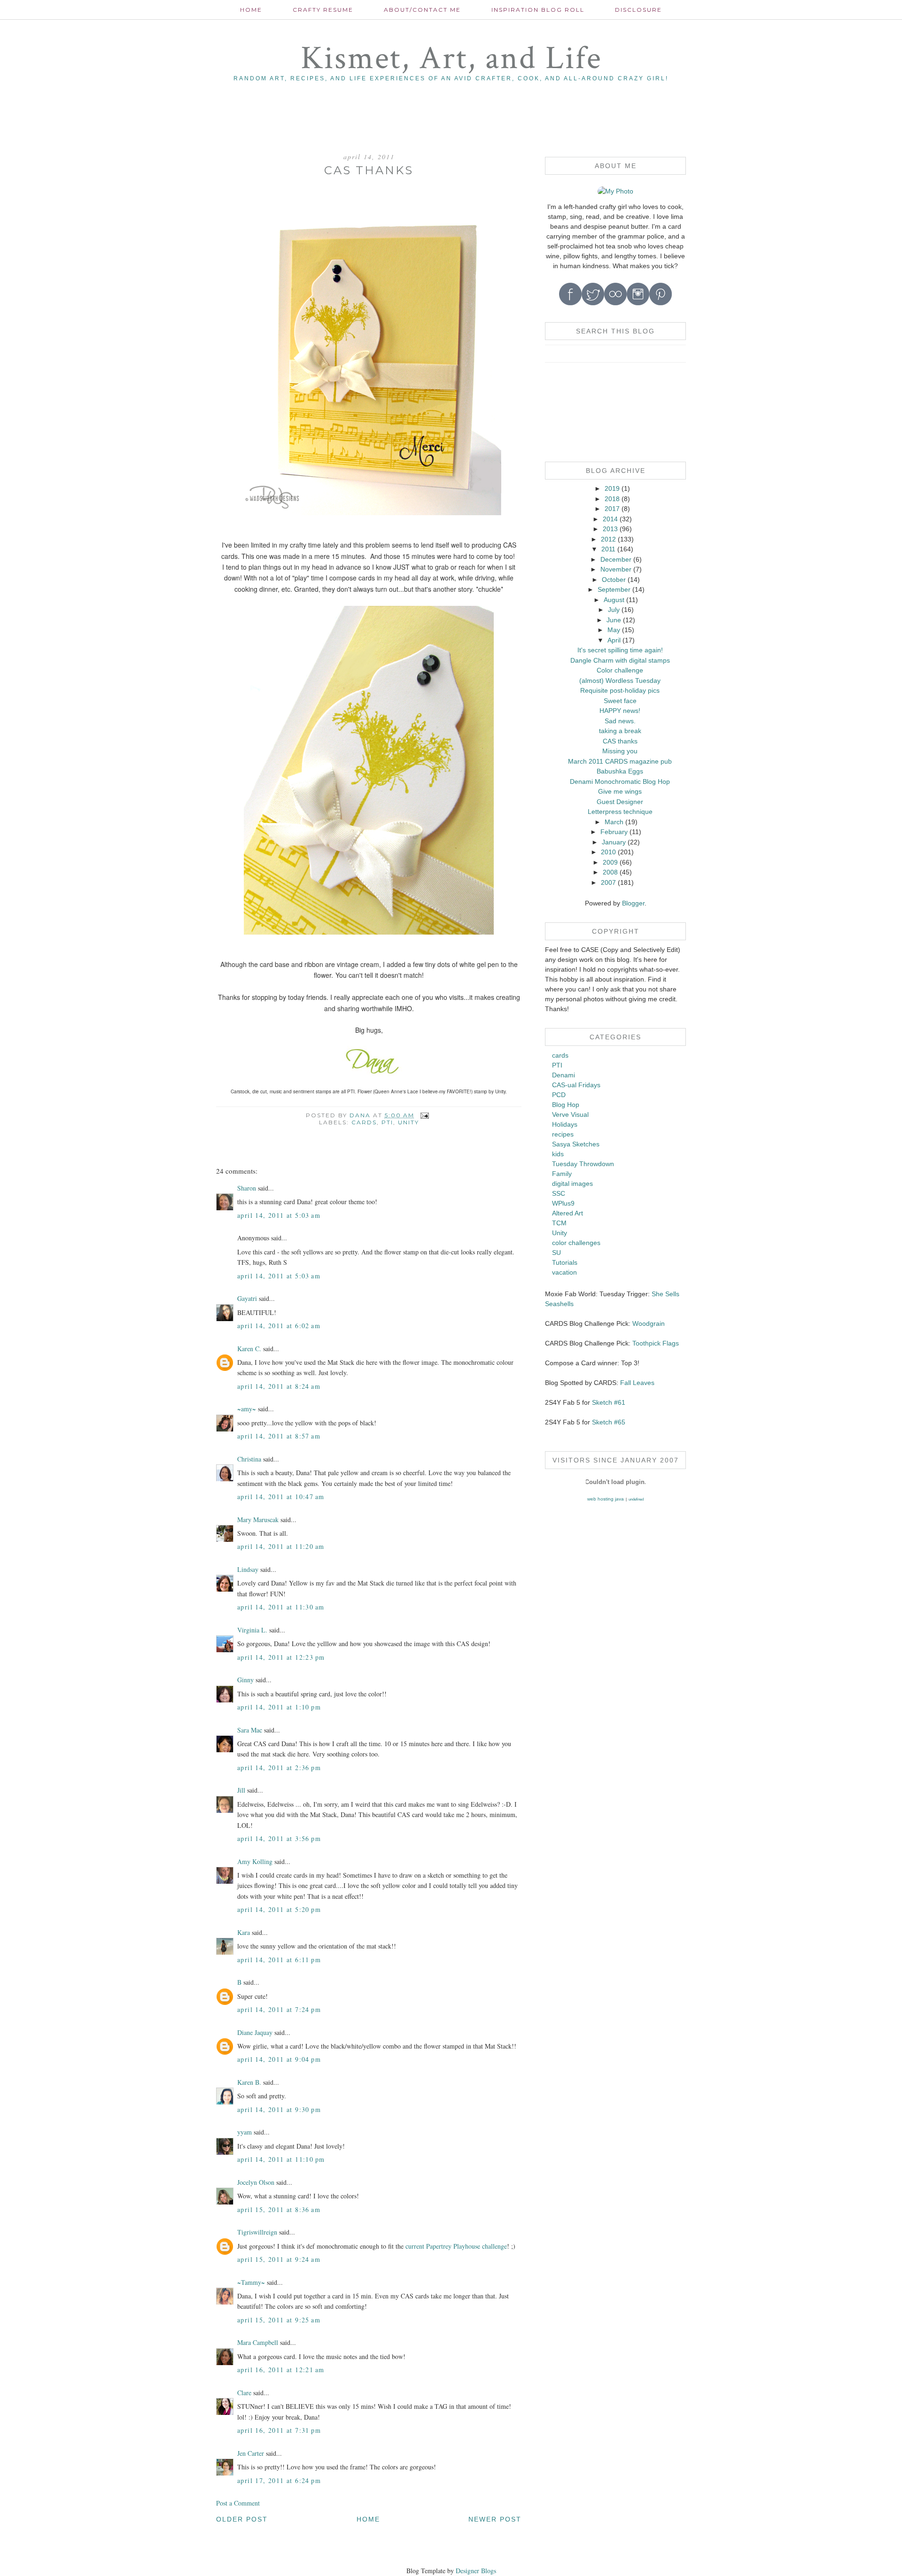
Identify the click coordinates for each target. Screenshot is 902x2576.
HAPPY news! (620, 711)
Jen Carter (251, 2453)
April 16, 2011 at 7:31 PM (279, 2430)
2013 (610, 529)
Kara (244, 1932)
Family (562, 1174)
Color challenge (620, 670)
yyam (245, 2132)
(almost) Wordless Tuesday (620, 681)
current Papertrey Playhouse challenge (456, 2246)
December (616, 559)
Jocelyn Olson (256, 2182)
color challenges (576, 1243)
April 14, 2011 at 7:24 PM (279, 2009)
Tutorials (565, 1262)
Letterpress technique (620, 812)
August (614, 600)
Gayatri (247, 1298)
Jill (241, 1790)
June (614, 620)
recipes (563, 1134)
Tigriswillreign (257, 2232)
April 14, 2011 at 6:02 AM (279, 1326)
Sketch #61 (609, 1402)
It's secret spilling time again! (620, 650)
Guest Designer (620, 802)
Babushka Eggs (620, 771)
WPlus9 (563, 1203)
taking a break (620, 731)
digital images (572, 1184)
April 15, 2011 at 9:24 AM (279, 2259)
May (614, 630)
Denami (564, 1075)
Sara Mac (250, 1730)
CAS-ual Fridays (576, 1085)
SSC (559, 1193)
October (614, 580)
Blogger (633, 903)
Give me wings (620, 791)
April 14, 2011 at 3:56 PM (279, 1838)
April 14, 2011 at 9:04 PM (279, 2059)
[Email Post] (424, 1115)
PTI (387, 1122)
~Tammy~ (251, 2282)
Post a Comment (238, 2503)
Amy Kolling (255, 1861)
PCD (559, 1095)
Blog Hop (566, 1105)
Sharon (247, 1188)
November (616, 569)
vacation (564, 1272)
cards (364, 1122)
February (614, 832)
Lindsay (248, 1569)
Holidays (565, 1124)
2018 (612, 499)
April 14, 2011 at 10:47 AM (281, 1497)
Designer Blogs (476, 2571)
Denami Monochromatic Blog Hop (620, 781)
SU (556, 1253)
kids (558, 1154)
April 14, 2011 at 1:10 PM (279, 1707)
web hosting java (606, 1499)
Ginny (245, 1680)
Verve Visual (570, 1114)
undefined (636, 1499)
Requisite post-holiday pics (620, 690)
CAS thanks (620, 741)
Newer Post (495, 2519)
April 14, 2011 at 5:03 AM (279, 1215)
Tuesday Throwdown (583, 1164)
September (614, 589)
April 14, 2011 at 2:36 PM (279, 1768)
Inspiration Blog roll (538, 10)
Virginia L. (252, 1630)
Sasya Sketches (576, 1144)
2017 (612, 509)
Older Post (242, 2519)
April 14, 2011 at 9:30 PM (279, 2109)
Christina (249, 1459)
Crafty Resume (323, 10)
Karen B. (249, 2082)
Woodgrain (649, 1323)
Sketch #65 (608, 1422)
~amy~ (247, 1409)
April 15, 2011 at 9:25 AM (279, 2320)
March (614, 822)
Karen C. (249, 1349)
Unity (408, 1122)
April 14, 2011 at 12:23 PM (281, 1657)
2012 (608, 539)
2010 (608, 852)
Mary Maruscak (258, 1520)
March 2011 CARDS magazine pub (620, 761)
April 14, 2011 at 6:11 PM (279, 1960)
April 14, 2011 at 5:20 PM (279, 1909)
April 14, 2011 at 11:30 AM (281, 1607)
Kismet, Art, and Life (451, 58)
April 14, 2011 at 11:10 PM (281, 2159)
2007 (608, 882)
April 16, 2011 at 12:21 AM (281, 2370)
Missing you (620, 751)
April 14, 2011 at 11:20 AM (281, 1546)
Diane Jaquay (255, 2032)
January (614, 842)
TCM (559, 1223)
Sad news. (620, 721)
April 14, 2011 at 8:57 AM (279, 1436)
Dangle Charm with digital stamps (620, 660)
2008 (610, 872)
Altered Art (568, 1213)
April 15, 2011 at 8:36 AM (279, 2209)
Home (251, 10)
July (614, 610)
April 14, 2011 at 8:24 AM (279, 1386)
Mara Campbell (258, 2342)
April (614, 640)
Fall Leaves (637, 1383)
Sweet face (620, 701)
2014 (610, 519)
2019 (612, 488)
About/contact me (422, 10)
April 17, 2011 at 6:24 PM (279, 2480)
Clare (244, 2393)
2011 (608, 549)
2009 (610, 862)
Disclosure (638, 10)
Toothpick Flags (656, 1343)
